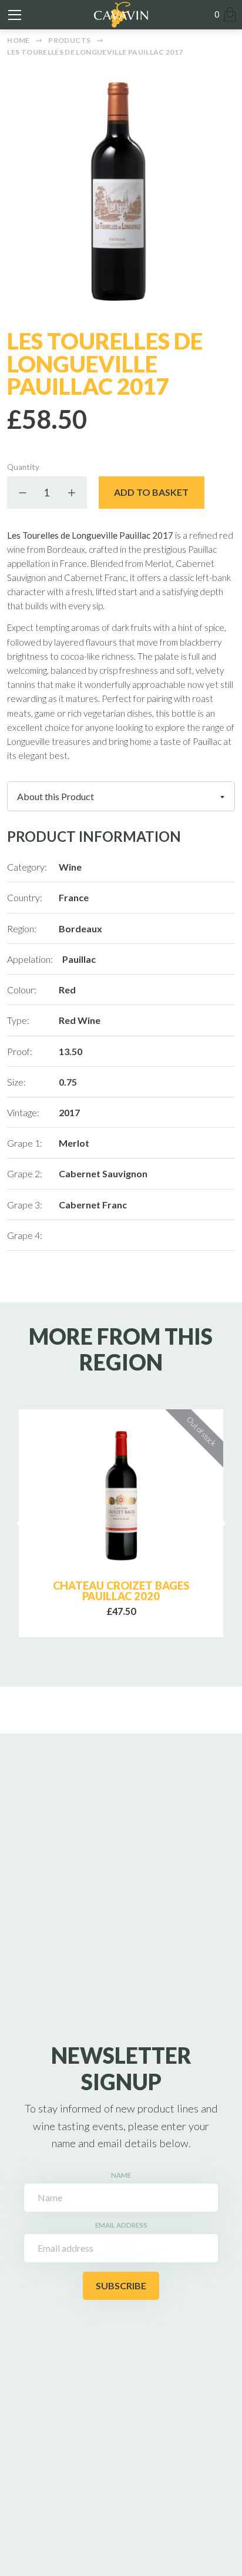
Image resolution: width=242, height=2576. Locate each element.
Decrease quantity (23, 492)
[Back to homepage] (121, 15)
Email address (121, 2225)
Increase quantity (71, 492)
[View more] (121, 1496)
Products (69, 40)
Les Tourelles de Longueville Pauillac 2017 (95, 52)
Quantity (23, 467)
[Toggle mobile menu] (15, 15)
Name (121, 2175)
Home (18, 40)
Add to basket (151, 492)
